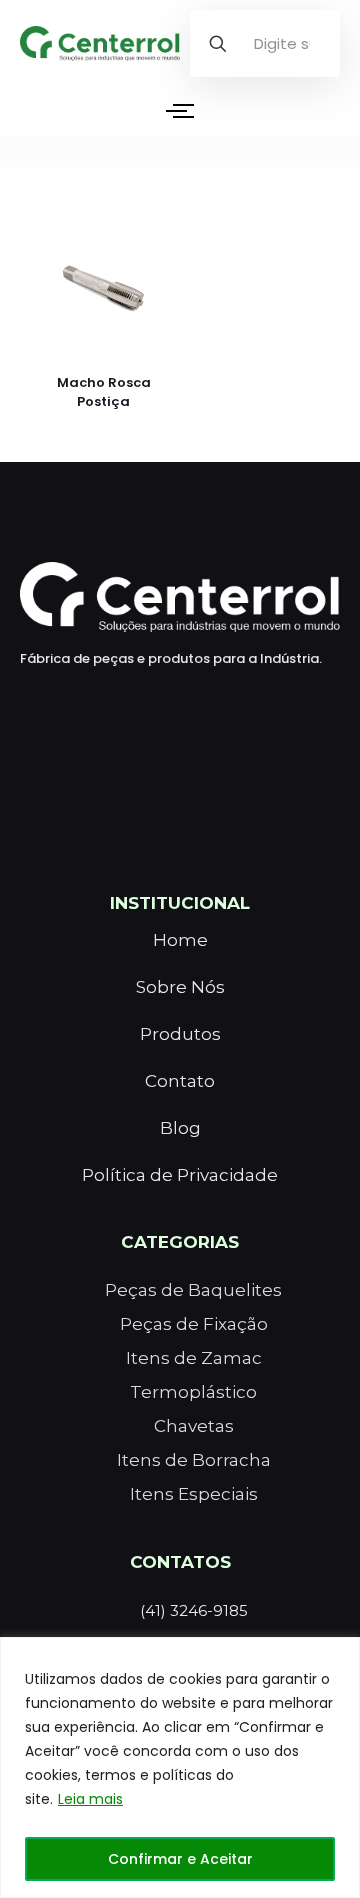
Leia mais (90, 1799)
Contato (180, 1081)
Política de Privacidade (180, 1175)
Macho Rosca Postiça (104, 392)
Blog (180, 1128)
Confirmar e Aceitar (180, 1859)
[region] (180, 1767)
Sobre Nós (180, 987)
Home (180, 940)
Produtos (180, 1034)
